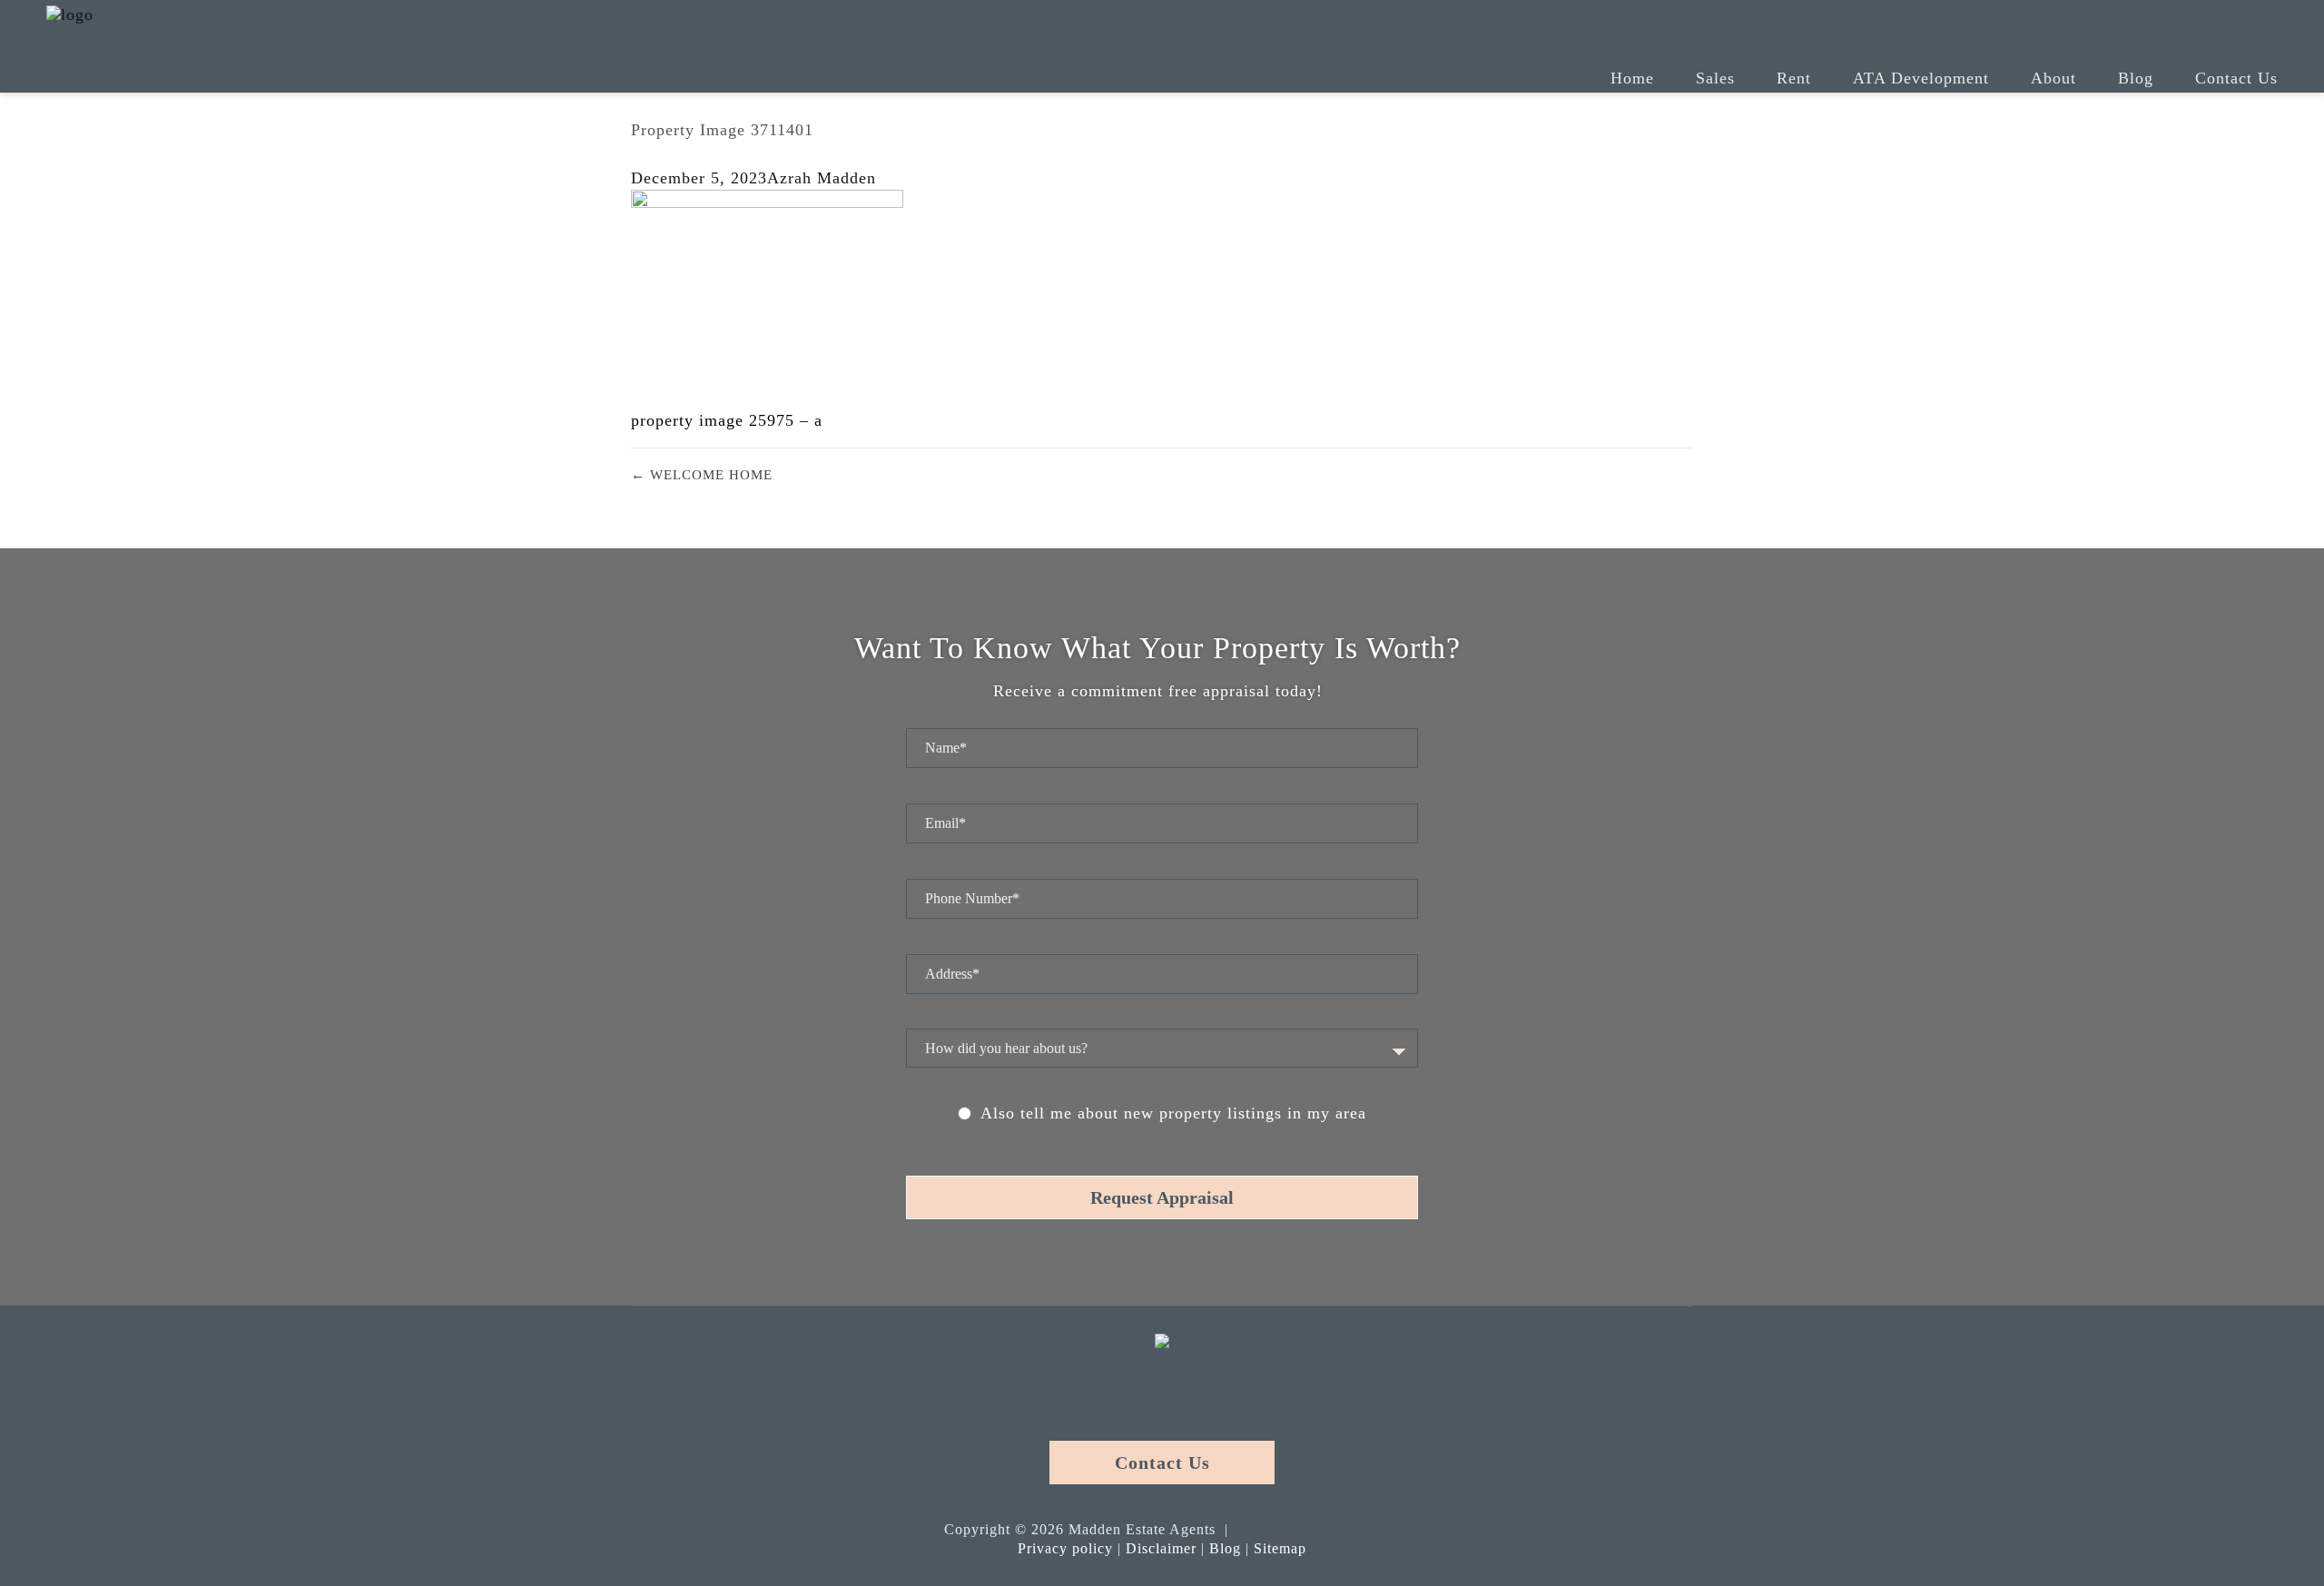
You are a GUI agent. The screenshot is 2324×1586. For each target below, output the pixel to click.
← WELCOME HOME (702, 475)
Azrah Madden (822, 178)
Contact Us (2236, 78)
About (2053, 78)
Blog (2136, 78)
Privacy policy (1065, 1548)
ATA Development (1921, 78)
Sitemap (1280, 1548)
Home (1632, 78)
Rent (1794, 78)
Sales (1715, 78)
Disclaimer (1161, 1548)
